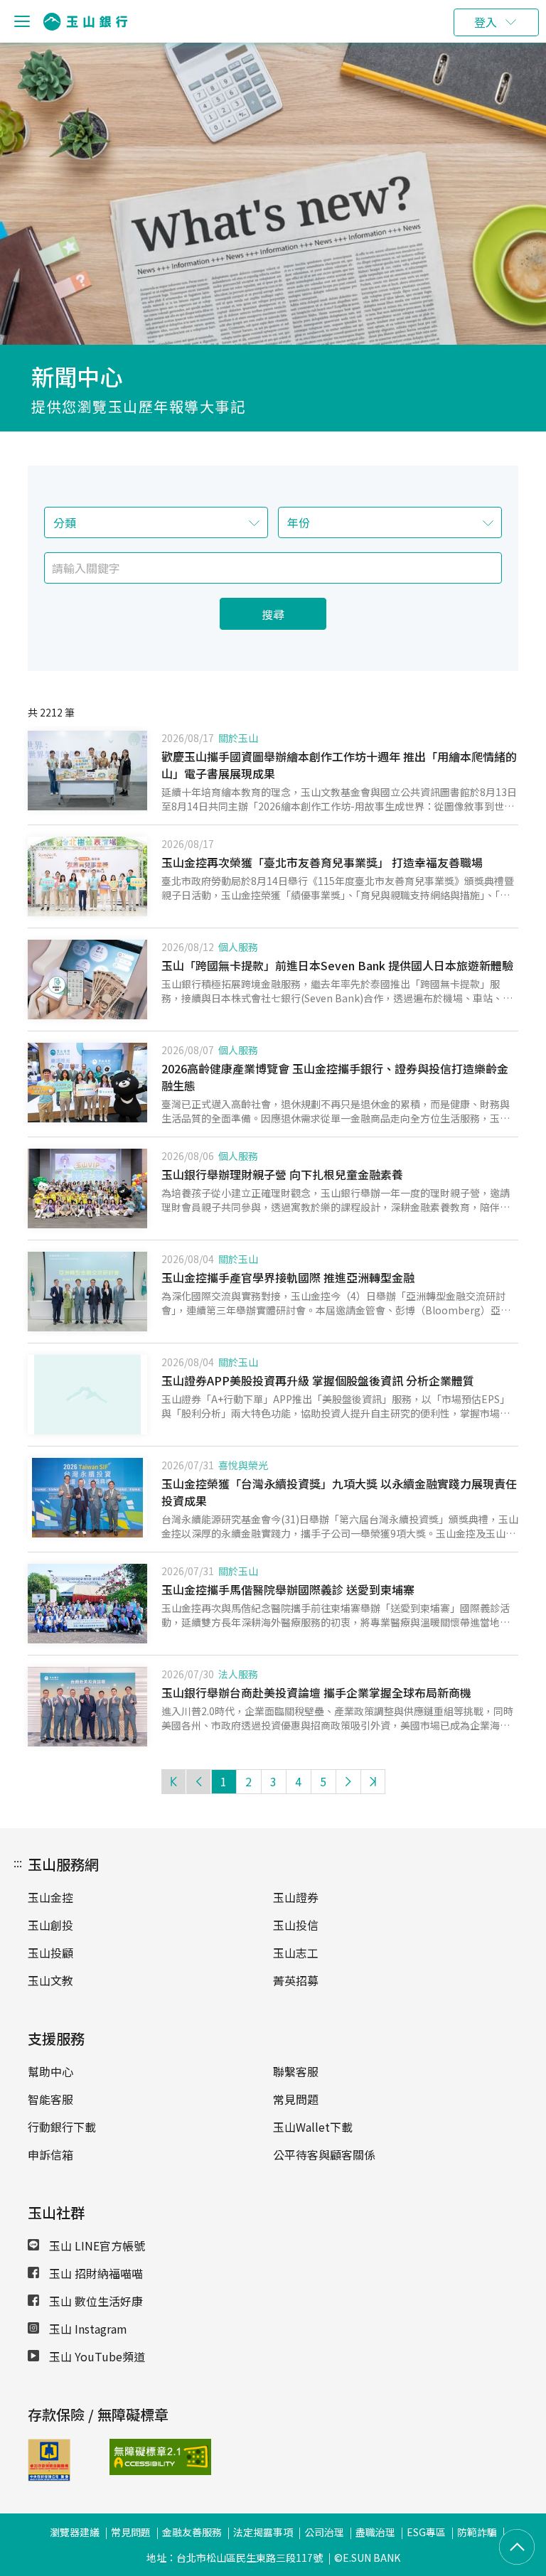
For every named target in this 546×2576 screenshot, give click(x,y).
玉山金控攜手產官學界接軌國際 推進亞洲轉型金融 (288, 1277)
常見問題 (296, 2099)
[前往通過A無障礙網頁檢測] (140, 2457)
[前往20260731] (87, 1604)
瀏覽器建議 (75, 2532)
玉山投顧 (50, 1953)
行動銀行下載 (62, 2127)
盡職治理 (375, 2532)
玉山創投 (50, 1925)
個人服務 (238, 947)
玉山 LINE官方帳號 (96, 2245)
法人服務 (238, 1674)
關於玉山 (238, 738)
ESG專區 (426, 2532)
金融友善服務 (192, 2532)
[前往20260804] (87, 1292)
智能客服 (50, 2099)
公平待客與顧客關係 (324, 2154)
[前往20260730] (87, 1707)
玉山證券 (296, 1897)
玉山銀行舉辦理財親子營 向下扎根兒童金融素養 (282, 1174)
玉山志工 (296, 1953)
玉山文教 (50, 1980)
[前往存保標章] (49, 2476)
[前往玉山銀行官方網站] (85, 22)
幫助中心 (50, 2071)
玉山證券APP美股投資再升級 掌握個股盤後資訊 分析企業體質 (318, 1380)
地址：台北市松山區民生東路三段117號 (235, 2558)
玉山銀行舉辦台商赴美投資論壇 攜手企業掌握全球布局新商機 (316, 1692)
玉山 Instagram (87, 2329)
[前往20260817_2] (87, 771)
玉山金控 (50, 1897)
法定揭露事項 (263, 2532)
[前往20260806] (87, 1188)
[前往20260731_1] (87, 1498)
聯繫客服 (296, 2071)
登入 (486, 22)
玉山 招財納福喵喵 (95, 2273)
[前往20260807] (87, 1083)
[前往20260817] (87, 876)
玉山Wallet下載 (313, 2127)
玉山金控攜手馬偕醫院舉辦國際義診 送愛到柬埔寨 (288, 1589)
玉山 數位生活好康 (95, 2301)
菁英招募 (296, 1980)
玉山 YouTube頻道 (96, 2356)
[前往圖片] (87, 1395)
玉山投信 (296, 1925)
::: (18, 1862)
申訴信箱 (50, 2154)
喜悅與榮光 (243, 1465)
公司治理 (324, 2532)
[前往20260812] (87, 980)
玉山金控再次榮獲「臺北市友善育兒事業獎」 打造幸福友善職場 (322, 862)
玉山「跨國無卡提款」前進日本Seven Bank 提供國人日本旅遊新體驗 (337, 965)
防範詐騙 (477, 2532)
